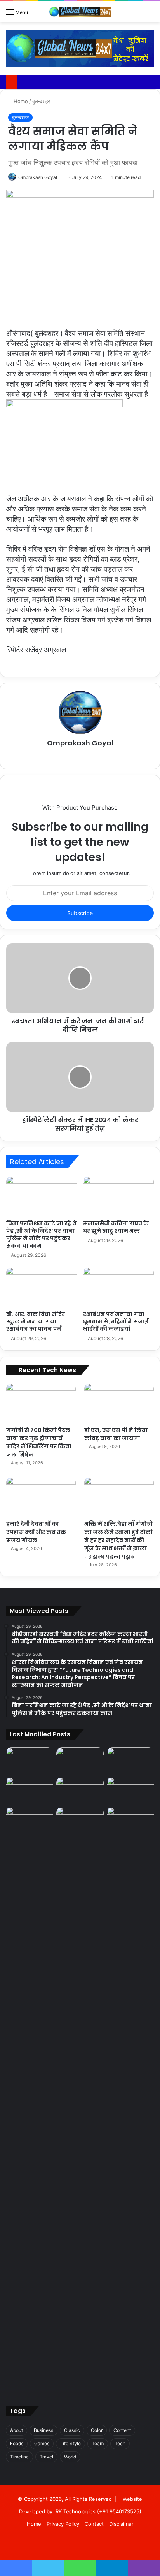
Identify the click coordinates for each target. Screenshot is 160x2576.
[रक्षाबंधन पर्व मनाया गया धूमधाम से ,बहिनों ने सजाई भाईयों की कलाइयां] (118, 1287)
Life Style (70, 2443)
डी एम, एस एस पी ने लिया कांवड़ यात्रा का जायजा (116, 1434)
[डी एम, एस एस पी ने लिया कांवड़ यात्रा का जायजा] (119, 1403)
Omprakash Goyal (38, 177)
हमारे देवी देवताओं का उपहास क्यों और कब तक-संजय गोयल (38, 1532)
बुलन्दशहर (41, 101)
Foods (17, 2443)
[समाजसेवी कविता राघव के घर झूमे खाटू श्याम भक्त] (118, 1196)
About (17, 2430)
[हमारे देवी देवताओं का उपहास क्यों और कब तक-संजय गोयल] (41, 1496)
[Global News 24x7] (80, 12)
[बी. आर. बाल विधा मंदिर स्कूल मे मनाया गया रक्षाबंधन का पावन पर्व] (42, 1287)
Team (98, 2443)
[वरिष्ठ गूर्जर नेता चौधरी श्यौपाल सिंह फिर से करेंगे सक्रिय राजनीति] (130, 1820)
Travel (46, 2457)
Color (97, 2430)
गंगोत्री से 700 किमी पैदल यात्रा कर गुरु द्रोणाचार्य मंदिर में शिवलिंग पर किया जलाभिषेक (39, 1442)
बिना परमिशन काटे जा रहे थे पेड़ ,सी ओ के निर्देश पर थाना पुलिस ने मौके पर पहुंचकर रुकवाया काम (41, 1234)
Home (20, 101)
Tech (120, 2443)
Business (43, 2430)
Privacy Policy (63, 2524)
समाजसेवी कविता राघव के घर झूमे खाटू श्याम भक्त (116, 1227)
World (70, 2457)
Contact (94, 2524)
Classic (72, 2430)
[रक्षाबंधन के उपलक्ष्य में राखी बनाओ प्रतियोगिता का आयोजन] (30, 2099)
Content (122, 2430)
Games (42, 2443)
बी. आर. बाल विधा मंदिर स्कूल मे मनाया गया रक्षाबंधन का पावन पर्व (36, 1321)
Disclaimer (121, 2524)
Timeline (19, 2457)
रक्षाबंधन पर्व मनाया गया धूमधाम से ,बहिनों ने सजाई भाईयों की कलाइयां (116, 1321)
